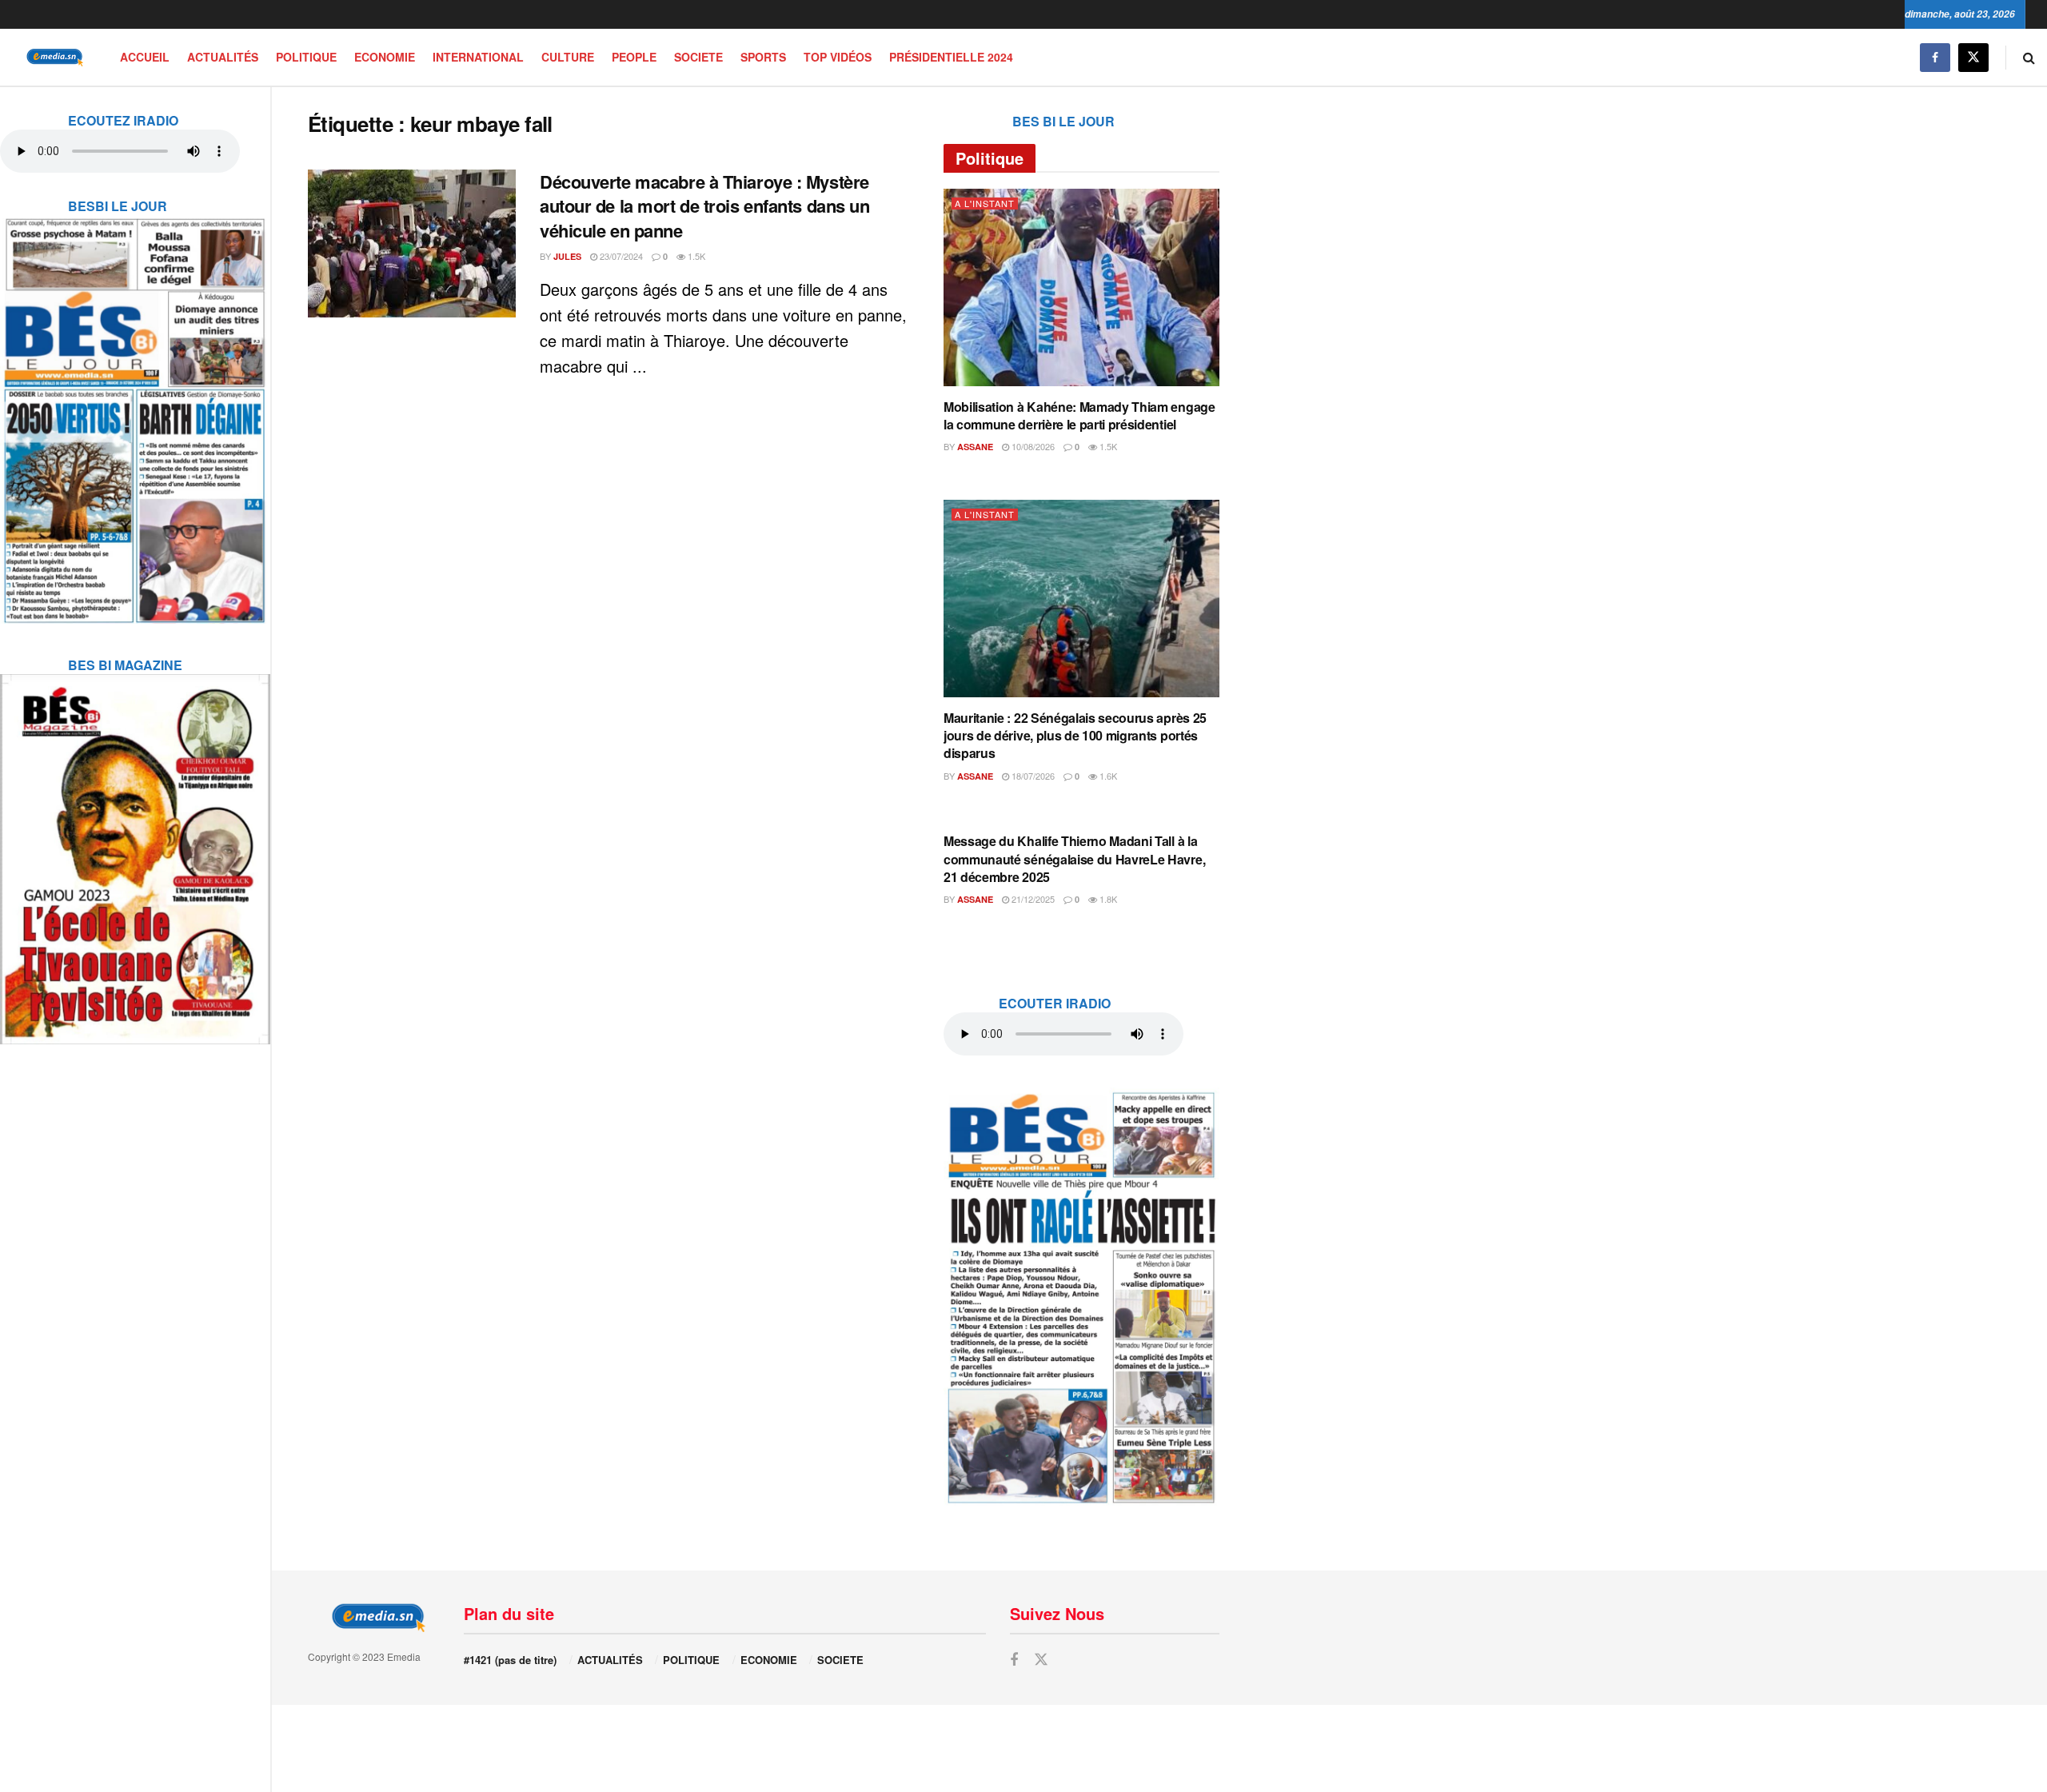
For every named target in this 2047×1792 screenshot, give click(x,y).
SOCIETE (698, 57)
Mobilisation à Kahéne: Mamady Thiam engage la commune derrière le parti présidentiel (1079, 415)
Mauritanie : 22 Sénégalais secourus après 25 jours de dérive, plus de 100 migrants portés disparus (1075, 736)
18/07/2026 (1032, 776)
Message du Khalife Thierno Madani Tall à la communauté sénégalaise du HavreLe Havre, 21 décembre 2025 (1074, 859)
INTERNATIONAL (478, 57)
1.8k (1107, 899)
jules (567, 256)
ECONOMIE (385, 57)
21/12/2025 (1032, 899)
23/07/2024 (620, 256)
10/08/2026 (1032, 446)
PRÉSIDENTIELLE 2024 (951, 57)
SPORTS (763, 57)
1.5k (695, 256)
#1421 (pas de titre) (510, 1660)
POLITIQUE (306, 57)
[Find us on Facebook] (1935, 57)
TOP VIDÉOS (838, 57)
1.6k (1107, 776)
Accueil (145, 57)
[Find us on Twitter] (1973, 57)
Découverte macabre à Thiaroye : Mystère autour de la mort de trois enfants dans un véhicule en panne (705, 206)
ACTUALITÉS (223, 57)
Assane (975, 447)
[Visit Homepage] (52, 57)
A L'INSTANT (985, 204)
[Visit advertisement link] (135, 410)
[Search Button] (2029, 57)
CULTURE (568, 57)
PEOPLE (634, 57)
